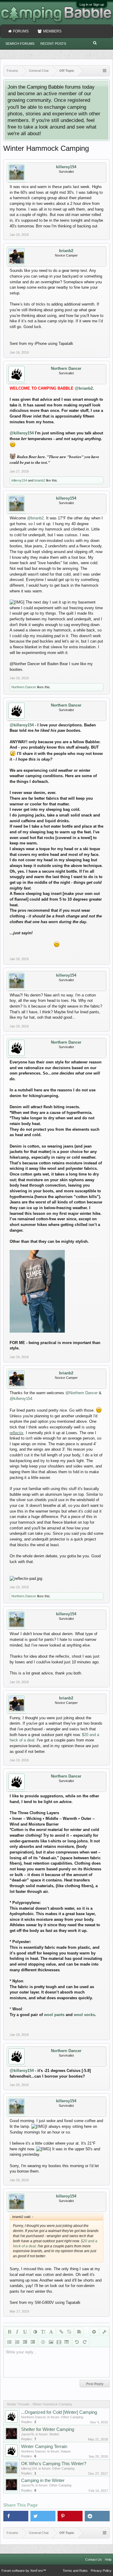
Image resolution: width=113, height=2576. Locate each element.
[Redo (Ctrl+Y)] (85, 2342)
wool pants (54, 2015)
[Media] (59, 2342)
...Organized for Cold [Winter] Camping (59, 2412)
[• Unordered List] (9, 2342)
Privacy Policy (101, 2571)
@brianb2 (84, 388)
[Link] (61, 2331)
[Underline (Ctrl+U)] (25, 2331)
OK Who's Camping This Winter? (54, 2464)
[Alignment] (79, 2331)
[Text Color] (35, 2331)
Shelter (54, 2434)
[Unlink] (69, 2331)
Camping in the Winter (43, 2480)
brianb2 (66, 251)
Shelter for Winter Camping (48, 2429)
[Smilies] (43, 2342)
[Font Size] (43, 2331)
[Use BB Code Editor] (104, 2331)
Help (108, 2559)
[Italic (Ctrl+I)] (17, 2331)
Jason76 (27, 2434)
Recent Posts (53, 44)
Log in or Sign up (92, 5)
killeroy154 (66, 167)
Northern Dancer (66, 368)
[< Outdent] (25, 2342)
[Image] (51, 2342)
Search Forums (20, 44)
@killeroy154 (22, 433)
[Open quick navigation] (105, 71)
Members (52, 31)
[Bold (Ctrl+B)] (9, 2331)
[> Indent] (33, 2342)
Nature (66, 2451)
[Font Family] (51, 2331)
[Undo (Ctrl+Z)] (77, 2342)
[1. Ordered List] (17, 2342)
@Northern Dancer (82, 1393)
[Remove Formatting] (94, 2331)
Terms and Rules (75, 2571)
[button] (16, 2516)
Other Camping (72, 2417)
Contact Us (94, 2559)
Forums (21, 31)
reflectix (17, 1433)
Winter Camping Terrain (44, 2447)
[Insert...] (67, 2342)
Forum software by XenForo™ (24, 2571)
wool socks (84, 2015)
